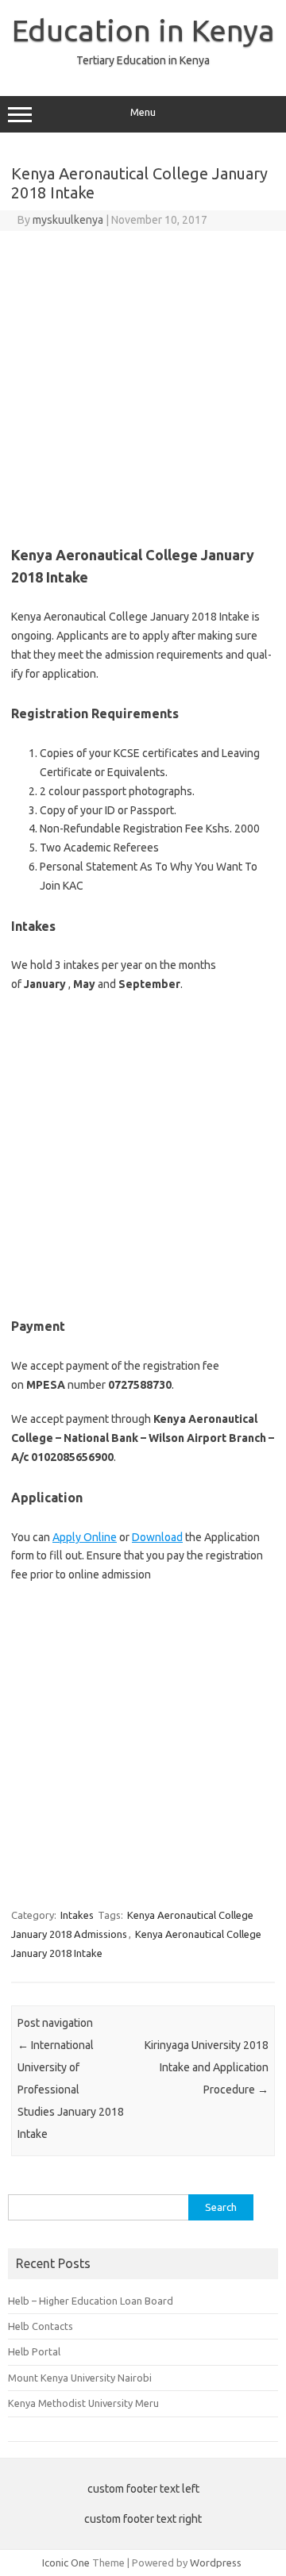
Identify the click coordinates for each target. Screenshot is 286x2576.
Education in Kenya (143, 30)
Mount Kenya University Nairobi (80, 2378)
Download (157, 1537)
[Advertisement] (143, 382)
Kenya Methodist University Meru (83, 2403)
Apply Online (85, 1537)
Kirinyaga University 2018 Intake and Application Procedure (207, 2067)
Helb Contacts (41, 2326)
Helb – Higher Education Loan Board (91, 2301)
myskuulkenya (68, 220)
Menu (143, 112)
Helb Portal (34, 2351)
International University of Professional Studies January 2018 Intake (71, 2090)
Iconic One (66, 2563)
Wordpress (216, 2563)
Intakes (77, 1915)
